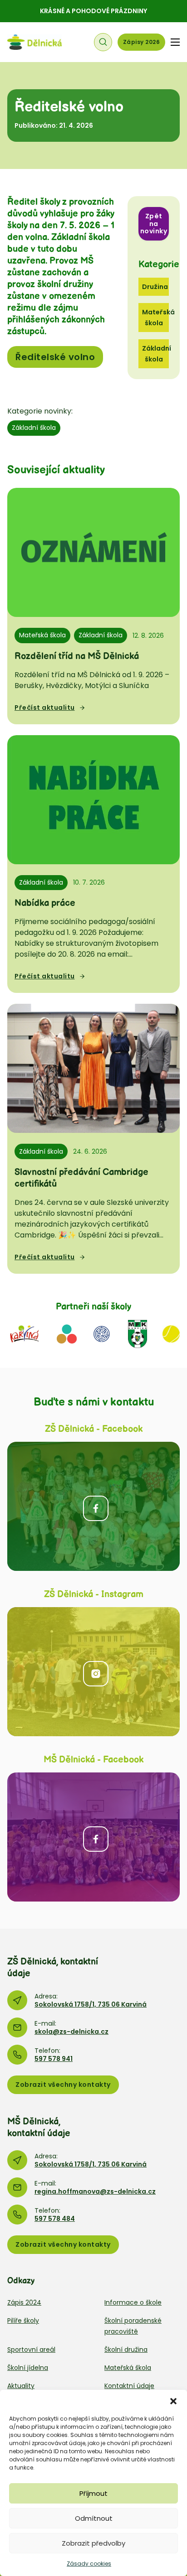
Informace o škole (133, 2302)
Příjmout (93, 2493)
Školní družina (126, 2350)
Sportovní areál (31, 2350)
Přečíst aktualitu (45, 708)
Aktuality (21, 2386)
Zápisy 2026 (142, 42)
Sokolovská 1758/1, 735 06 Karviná (91, 2004)
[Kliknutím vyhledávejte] (103, 42)
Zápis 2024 (24, 2302)
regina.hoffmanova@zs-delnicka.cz (95, 2191)
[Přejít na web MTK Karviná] (171, 1333)
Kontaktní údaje (129, 2386)
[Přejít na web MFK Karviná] (138, 1333)
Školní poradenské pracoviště (133, 2326)
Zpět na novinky (154, 224)
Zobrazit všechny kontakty (63, 2085)
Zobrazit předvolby (93, 2543)
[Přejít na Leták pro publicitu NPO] (67, 1333)
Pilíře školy (23, 2321)
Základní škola (34, 428)
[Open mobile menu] (175, 42)
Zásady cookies (89, 2564)
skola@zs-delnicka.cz (71, 2032)
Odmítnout (94, 2518)
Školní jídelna (28, 2368)
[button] (173, 2401)
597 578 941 (54, 2059)
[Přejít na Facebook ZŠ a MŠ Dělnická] (93, 1506)
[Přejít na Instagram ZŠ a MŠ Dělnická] (93, 1672)
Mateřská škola (42, 635)
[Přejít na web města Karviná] (24, 1333)
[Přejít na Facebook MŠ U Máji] (93, 1837)
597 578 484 (55, 2219)
